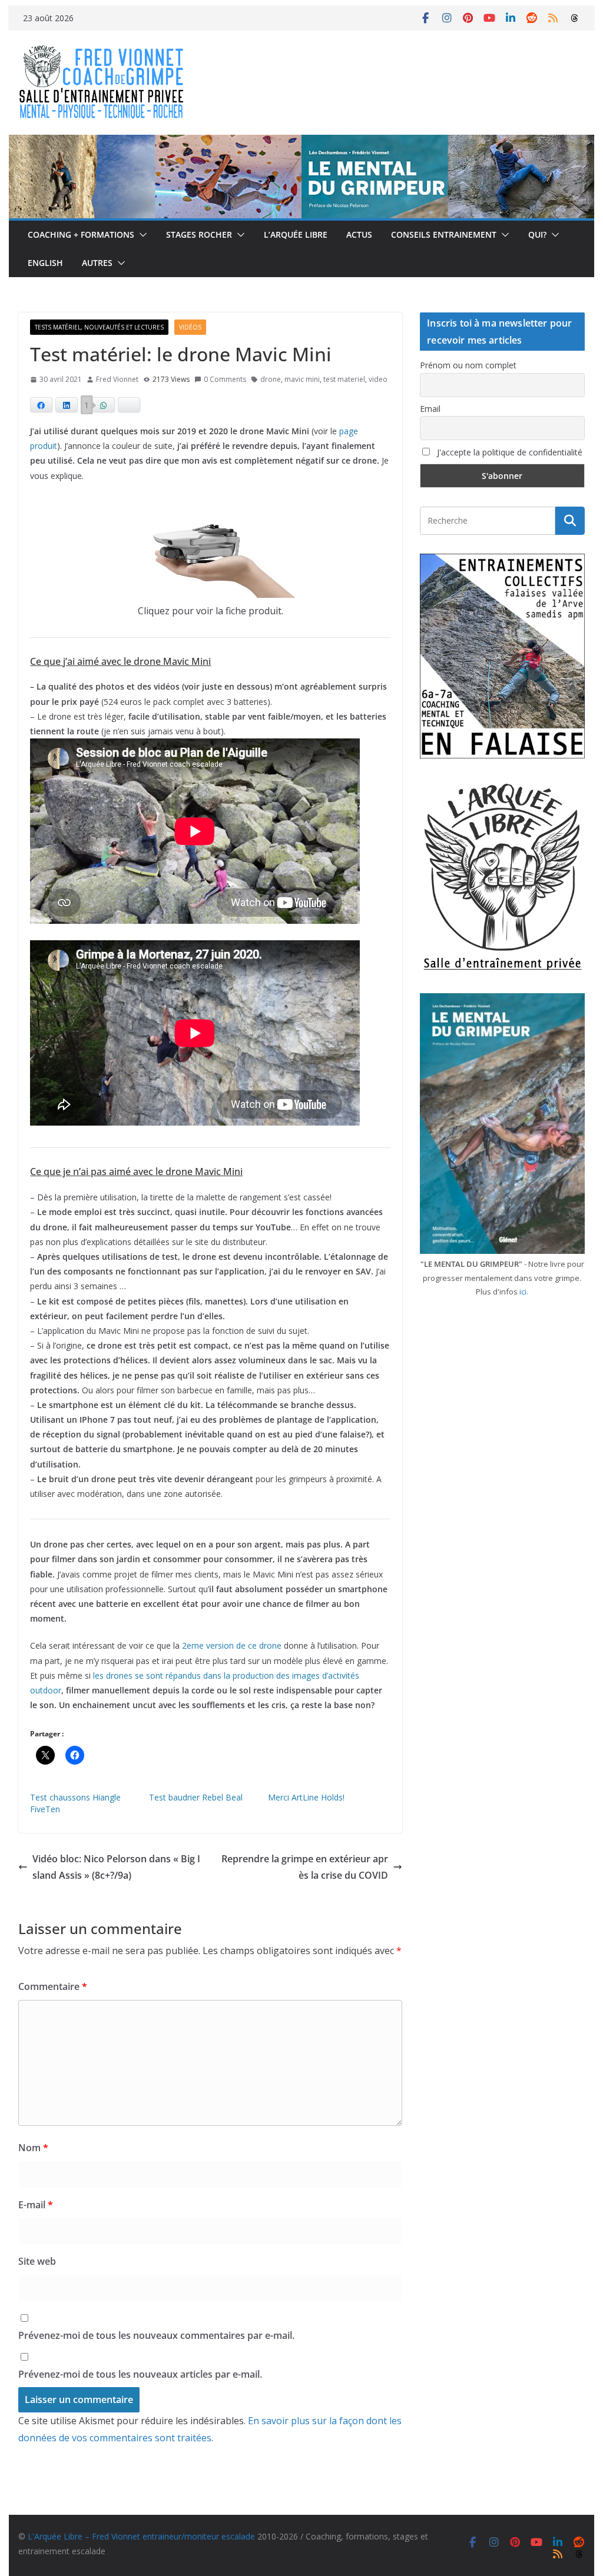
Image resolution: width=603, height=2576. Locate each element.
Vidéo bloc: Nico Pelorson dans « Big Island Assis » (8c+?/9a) (116, 1867)
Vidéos (190, 327)
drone (271, 379)
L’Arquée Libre (296, 234)
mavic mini (302, 379)
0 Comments (225, 379)
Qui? (537, 234)
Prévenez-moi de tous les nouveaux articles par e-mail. (140, 2374)
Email (430, 409)
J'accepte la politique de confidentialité (508, 452)
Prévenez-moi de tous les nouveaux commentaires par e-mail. (156, 2335)
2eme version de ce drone (232, 1645)
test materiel (344, 379)
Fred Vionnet (117, 379)
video (378, 379)
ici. (524, 1292)
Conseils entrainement (444, 234)
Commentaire (53, 1986)
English (45, 263)
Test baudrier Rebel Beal (196, 1797)
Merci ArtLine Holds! (306, 1797)
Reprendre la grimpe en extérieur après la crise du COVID (305, 1867)
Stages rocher (199, 234)
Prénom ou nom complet (468, 365)
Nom (33, 2148)
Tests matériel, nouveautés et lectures (99, 327)
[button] (141, 235)
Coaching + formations (81, 234)
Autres (97, 263)
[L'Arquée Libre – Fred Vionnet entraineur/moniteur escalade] (301, 143)
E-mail (36, 2205)
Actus (359, 234)
